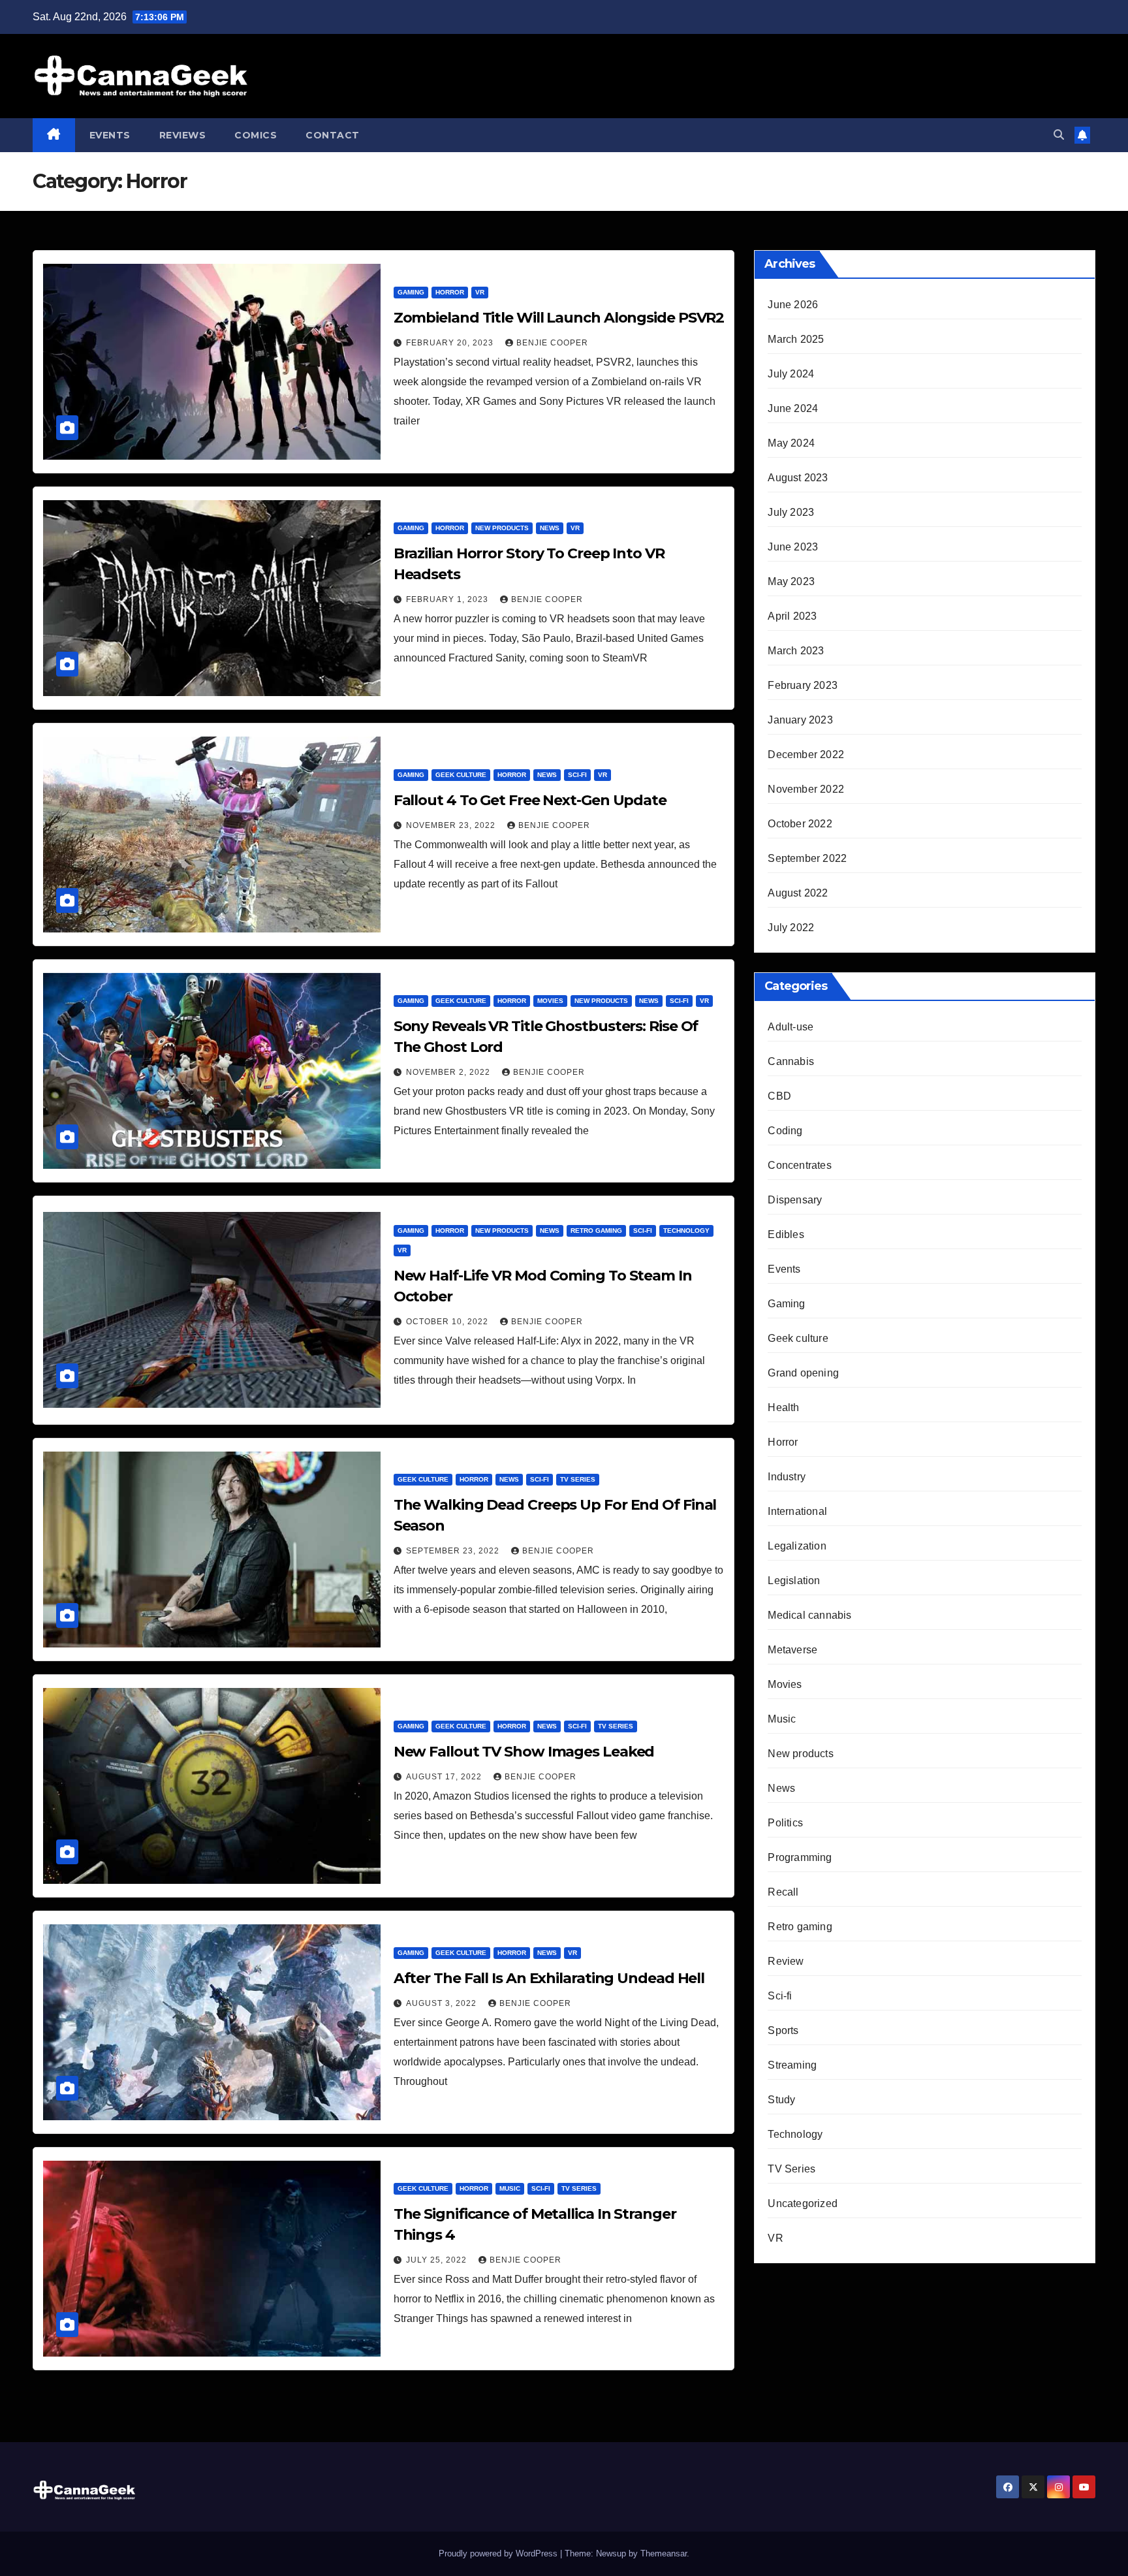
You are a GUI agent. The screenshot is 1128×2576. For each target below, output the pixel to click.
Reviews (183, 135)
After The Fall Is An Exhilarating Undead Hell (549, 1978)
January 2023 (800, 720)
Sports (783, 2030)
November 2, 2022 (449, 1072)
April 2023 (792, 616)
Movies (550, 1001)
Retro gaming (596, 1231)
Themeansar (664, 2553)
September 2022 (807, 858)
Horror (450, 292)
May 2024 (791, 443)
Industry (787, 1477)
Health (783, 1407)
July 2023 (791, 512)
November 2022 (806, 789)
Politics (785, 1823)
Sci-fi (577, 775)
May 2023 (791, 581)
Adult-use (791, 1027)
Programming (800, 1857)
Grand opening (803, 1373)
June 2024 (793, 408)
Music (510, 2188)
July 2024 (791, 374)
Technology (686, 1231)
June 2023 (793, 547)
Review (786, 1961)
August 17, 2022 (445, 1777)
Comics (256, 135)
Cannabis (791, 1061)
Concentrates (799, 1165)
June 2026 (793, 305)
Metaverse (792, 1650)
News (550, 528)
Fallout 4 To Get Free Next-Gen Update (530, 800)
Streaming (792, 2065)
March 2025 (796, 339)
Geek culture (461, 775)
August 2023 (798, 478)
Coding (785, 1131)
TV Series (578, 1479)
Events (110, 135)
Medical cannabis (809, 1615)
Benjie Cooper (552, 343)
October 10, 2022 (448, 1322)
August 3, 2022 (443, 2003)
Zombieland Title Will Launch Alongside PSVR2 (559, 318)
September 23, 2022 (454, 1551)
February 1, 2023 (448, 599)
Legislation (794, 1581)
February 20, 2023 (451, 343)
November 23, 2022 (452, 825)
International (797, 1511)
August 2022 (798, 893)
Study (781, 2100)
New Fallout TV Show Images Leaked (524, 1752)
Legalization (797, 1546)
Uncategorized (803, 2203)
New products (502, 528)
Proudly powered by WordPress (499, 2553)
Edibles (786, 1234)
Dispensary (795, 1200)
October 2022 (800, 824)
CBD (779, 1096)
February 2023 (803, 685)
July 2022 (791, 928)
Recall (783, 1892)
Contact (333, 135)
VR (480, 292)
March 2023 (796, 651)
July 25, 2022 (438, 2260)
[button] (1059, 135)
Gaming (411, 292)
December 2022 (806, 755)
